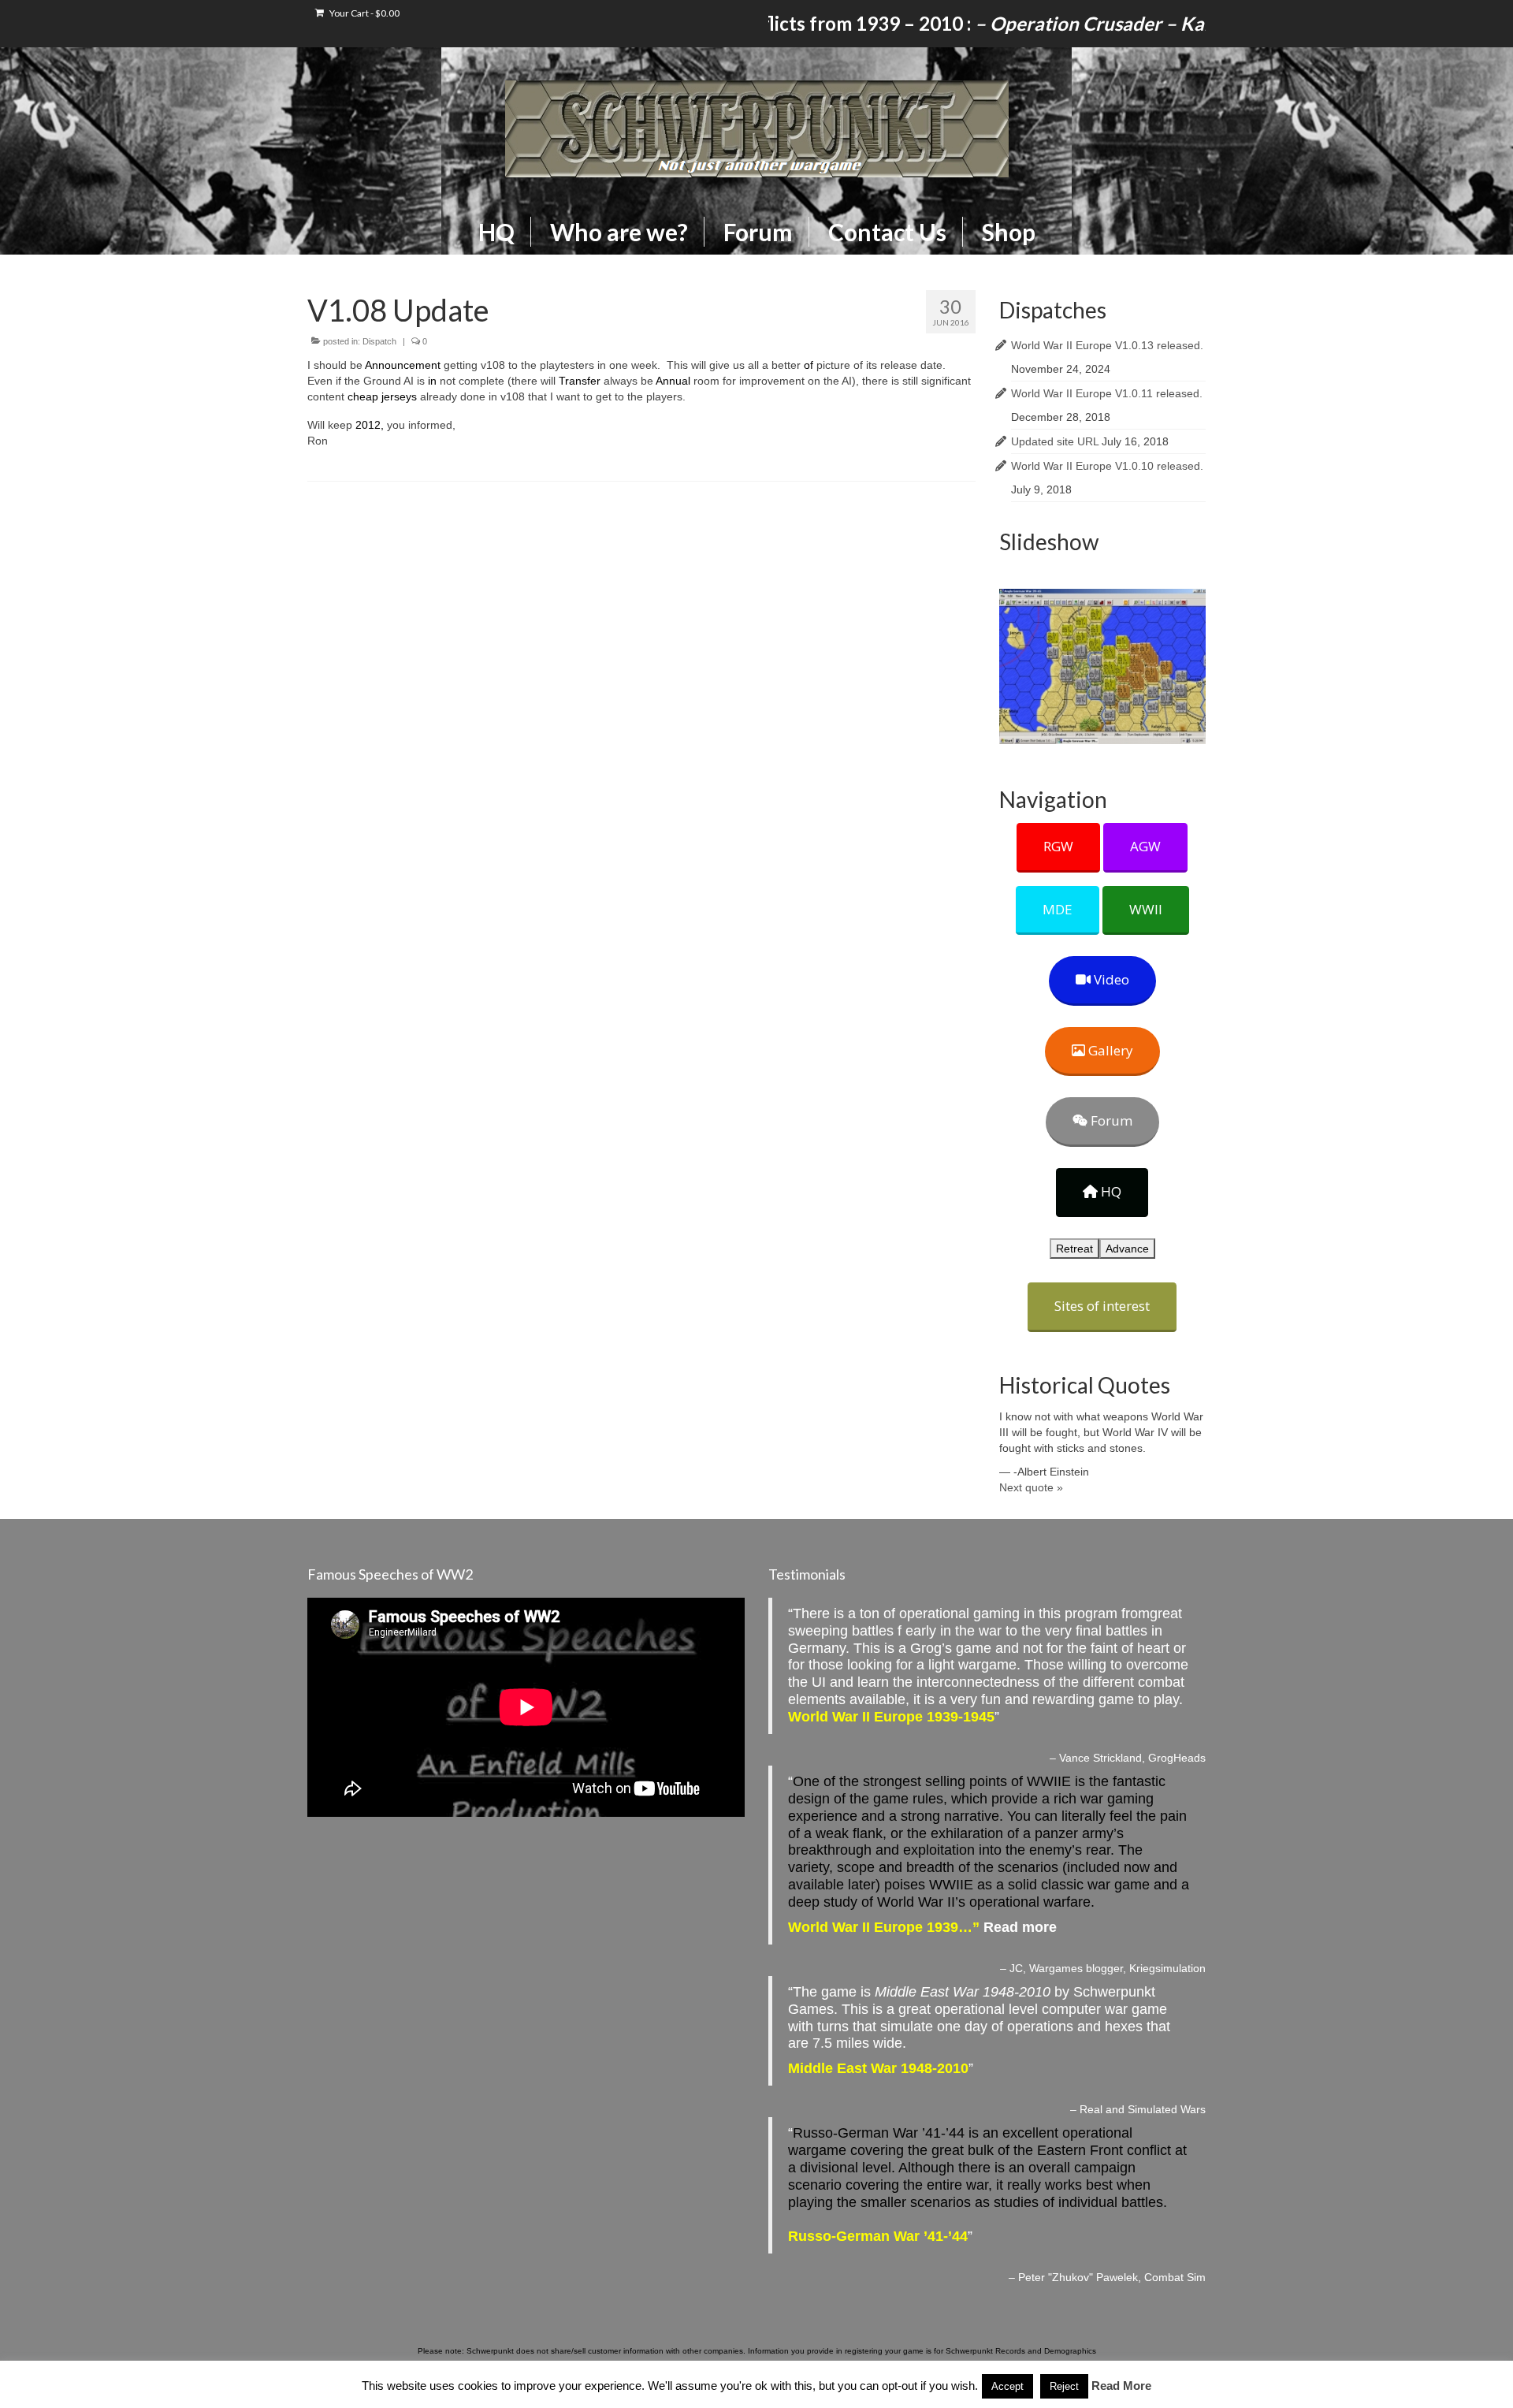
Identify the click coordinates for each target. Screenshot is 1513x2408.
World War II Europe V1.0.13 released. (1107, 345)
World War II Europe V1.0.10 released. (1107, 466)
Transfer (580, 381)
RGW (1058, 846)
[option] (1103, 666)
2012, (370, 425)
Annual (673, 381)
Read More (1121, 2386)
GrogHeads (1177, 1758)
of (809, 365)
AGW (1145, 846)
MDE (1058, 909)
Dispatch (379, 341)
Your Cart (364, 13)
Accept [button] (1007, 2386)
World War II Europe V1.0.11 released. (1107, 393)
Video (1110, 979)
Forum (1110, 1120)
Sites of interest (1102, 1306)
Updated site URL (1055, 441)
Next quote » (1031, 1487)
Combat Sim (1175, 2277)
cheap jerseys (382, 396)
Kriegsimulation (1167, 1968)
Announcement (403, 365)
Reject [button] (1064, 2386)
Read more (1020, 1927)
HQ (1110, 1191)
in (432, 381)
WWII (1146, 909)
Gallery (1109, 1050)
